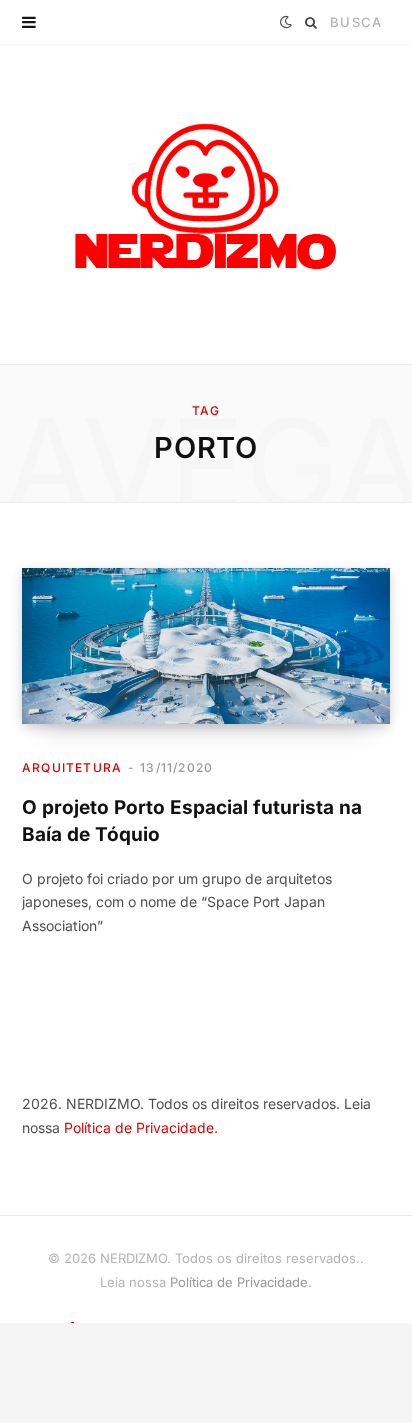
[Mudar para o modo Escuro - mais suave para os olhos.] (286, 22)
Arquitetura (72, 767)
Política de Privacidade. (141, 1127)
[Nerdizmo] (206, 204)
